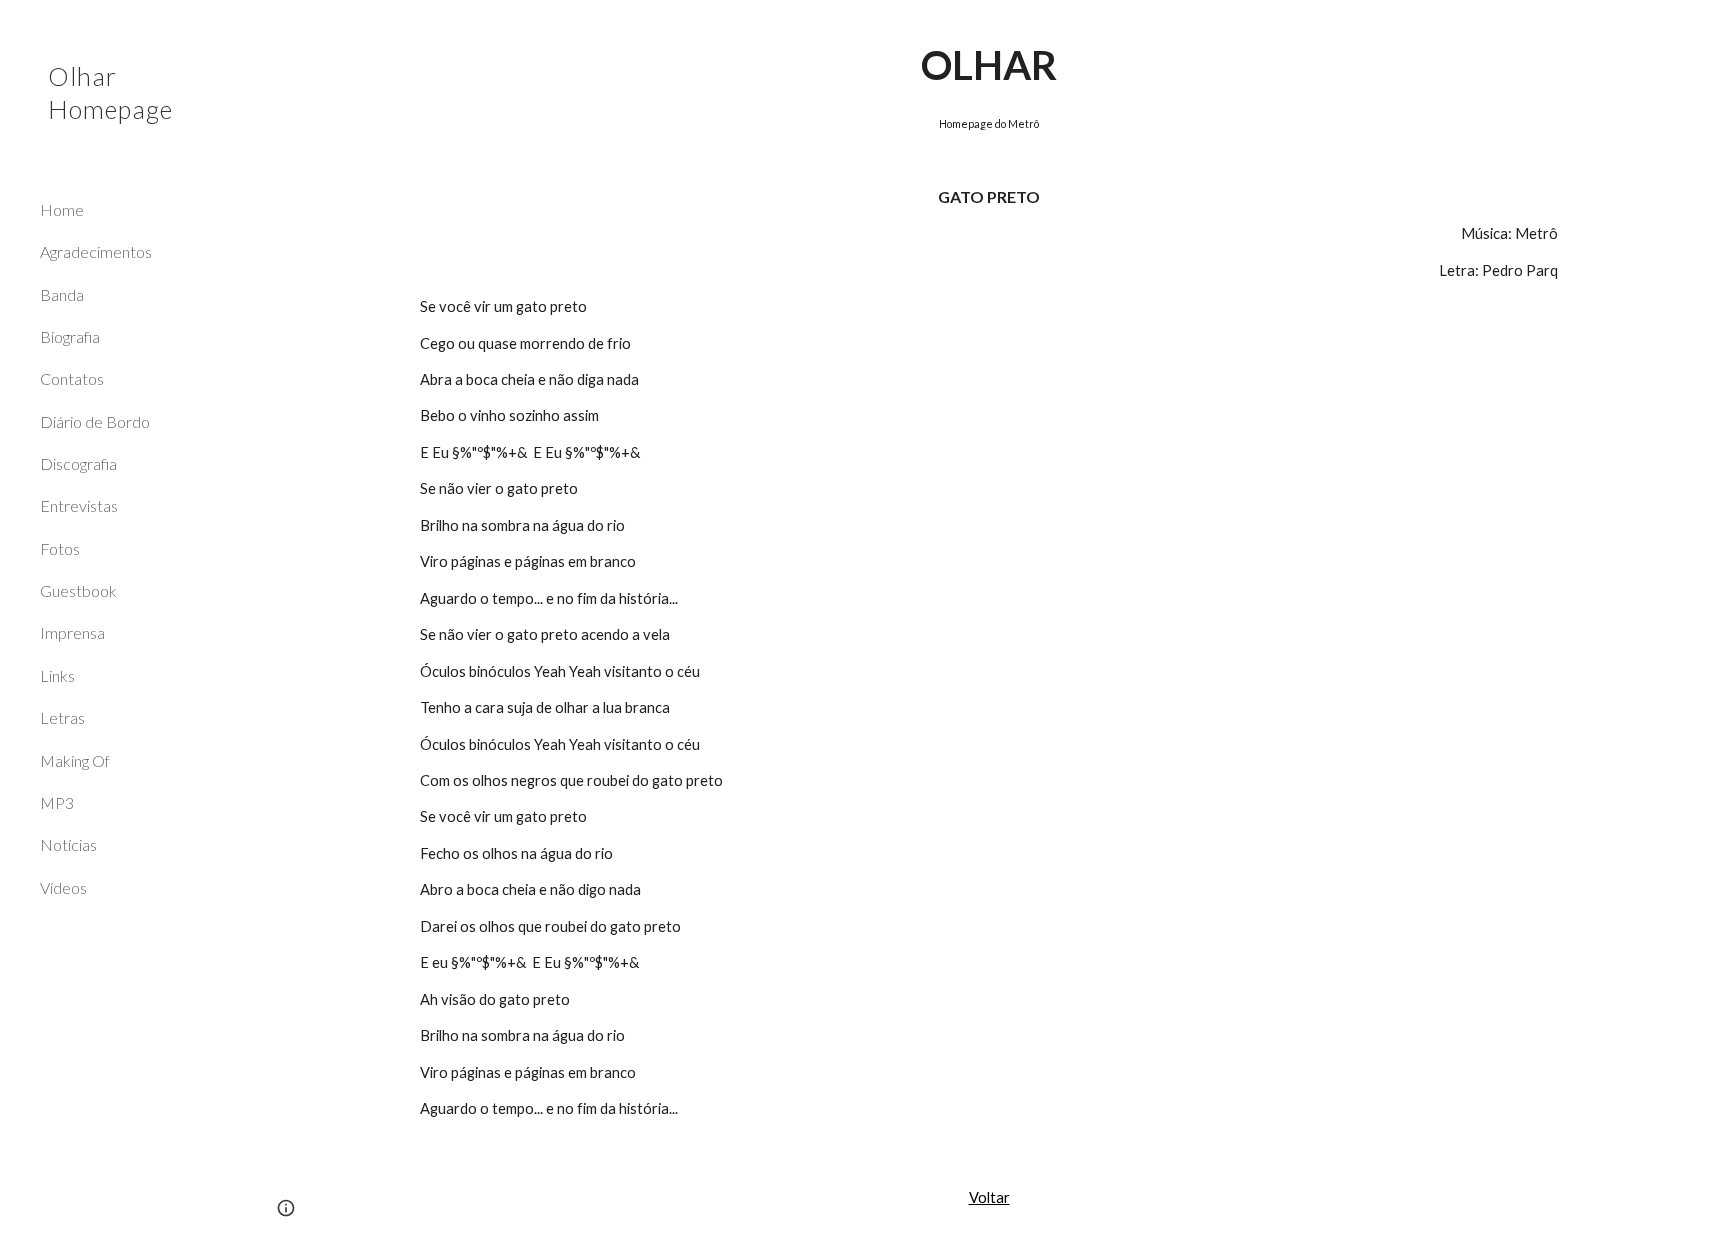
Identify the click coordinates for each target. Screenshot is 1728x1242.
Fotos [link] (60, 548)
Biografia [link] (70, 336)
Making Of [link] (75, 760)
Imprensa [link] (72, 632)
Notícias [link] (68, 844)
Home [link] (62, 209)
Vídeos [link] (63, 887)
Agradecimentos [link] (96, 251)
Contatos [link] (72, 378)
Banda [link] (62, 294)
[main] (989, 577)
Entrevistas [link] (79, 505)
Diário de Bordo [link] (95, 421)
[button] (1704, 28)
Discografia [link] (78, 463)
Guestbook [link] (78, 590)
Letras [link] (62, 717)
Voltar (989, 1197)
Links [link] (57, 675)
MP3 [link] (57, 802)
